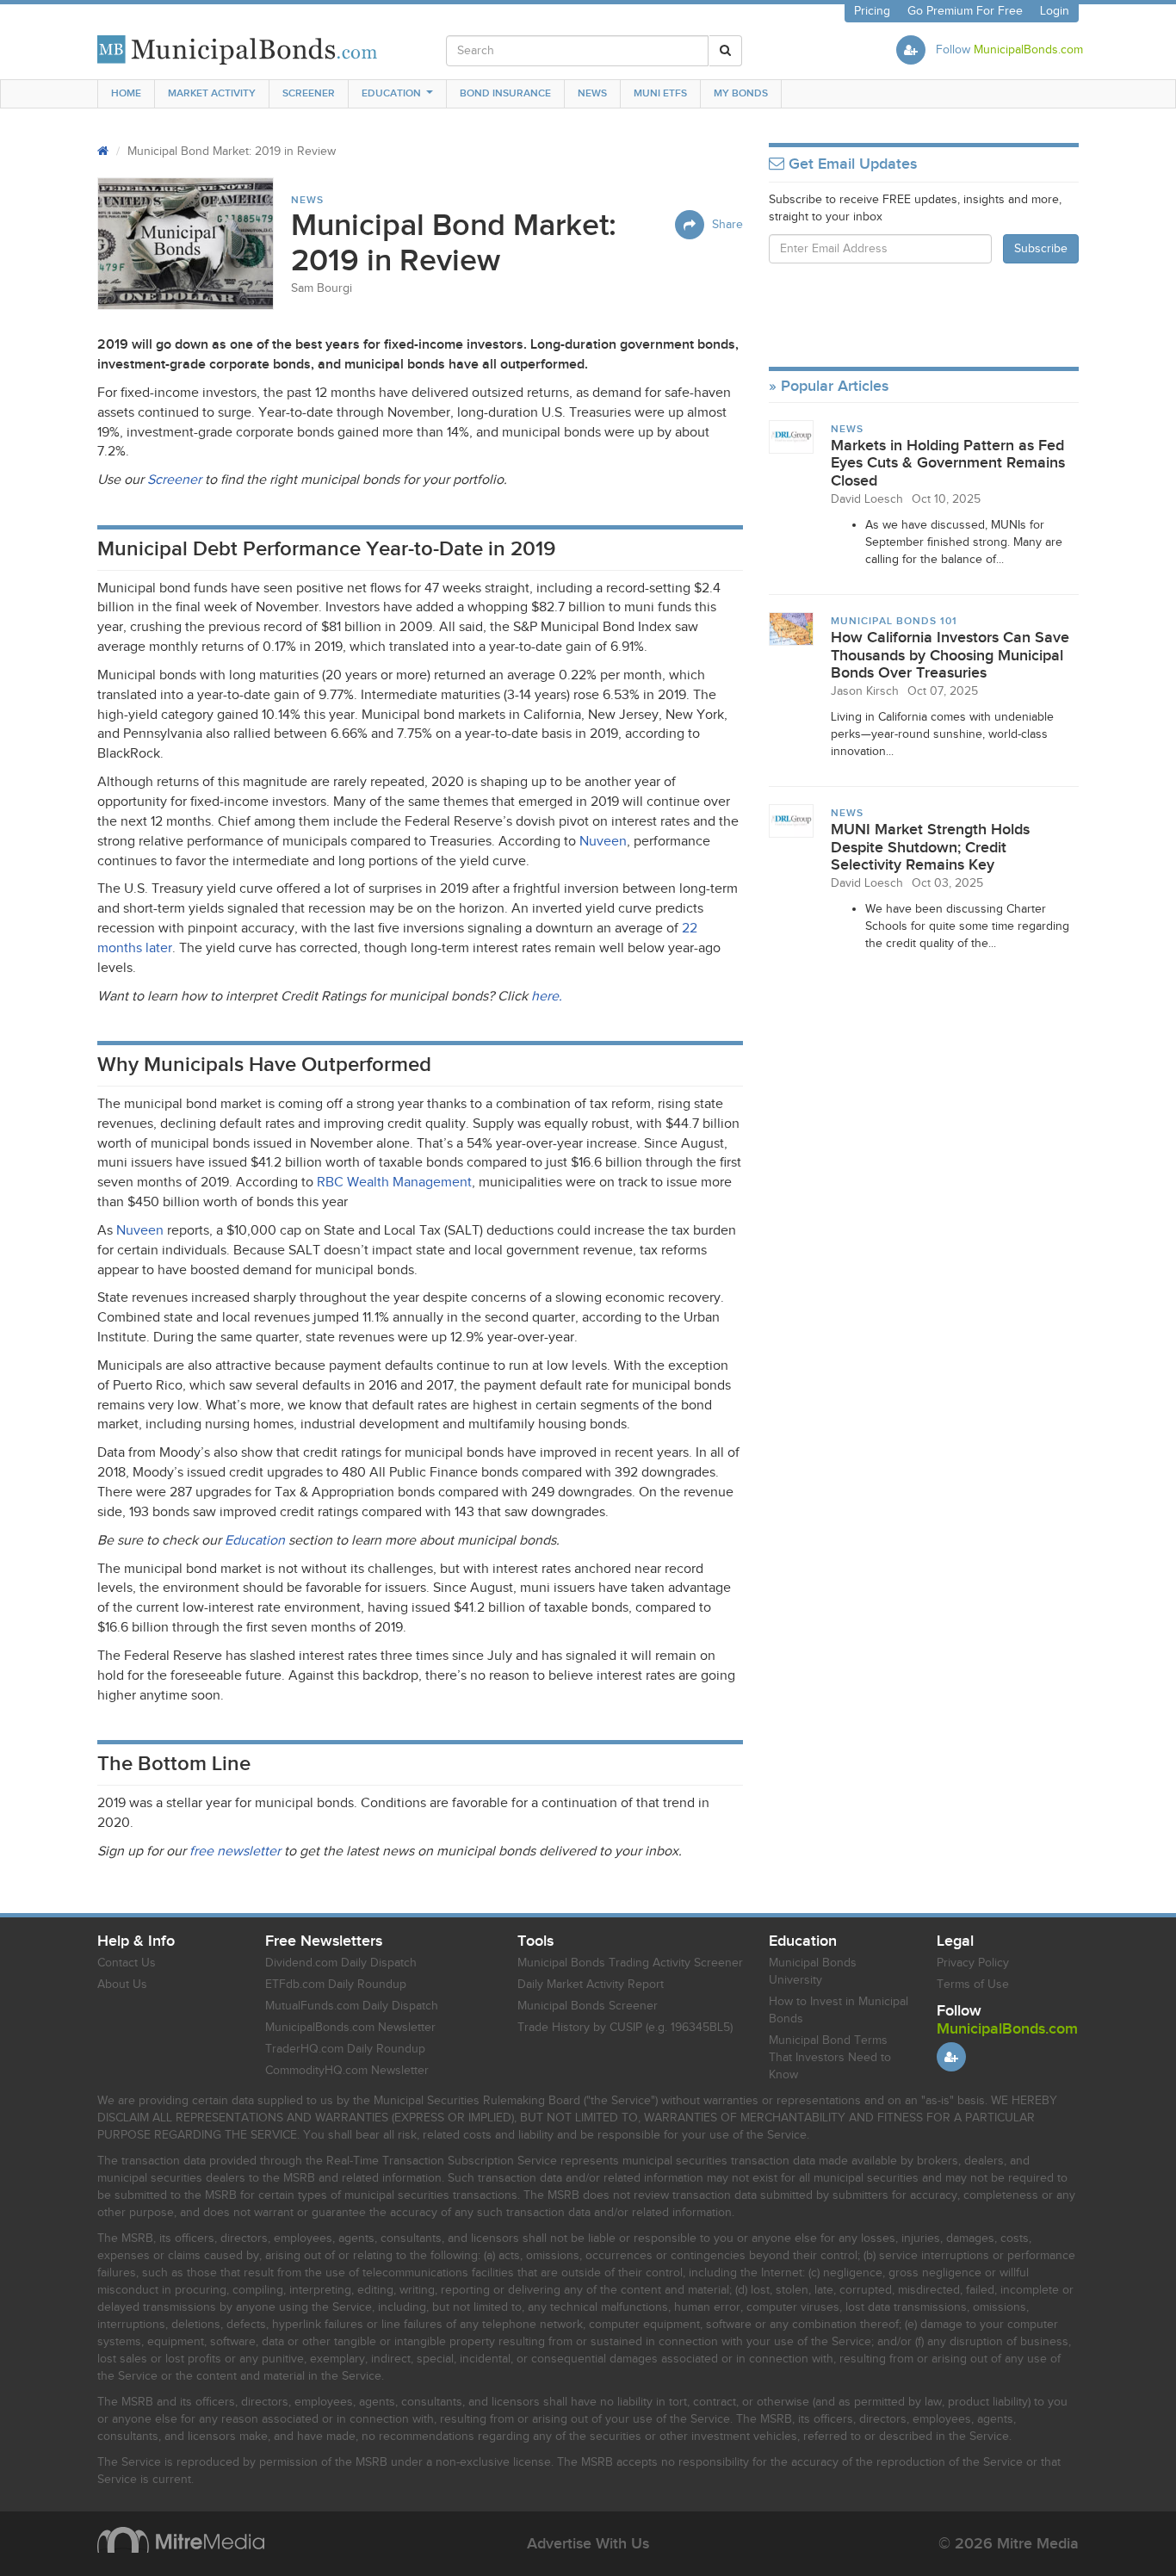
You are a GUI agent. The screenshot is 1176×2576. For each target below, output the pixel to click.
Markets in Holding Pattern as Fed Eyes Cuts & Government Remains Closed (948, 463)
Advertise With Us (588, 2544)
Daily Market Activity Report (591, 1985)
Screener (309, 93)
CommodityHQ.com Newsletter (347, 2071)
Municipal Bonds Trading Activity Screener (630, 1963)
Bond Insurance (505, 93)
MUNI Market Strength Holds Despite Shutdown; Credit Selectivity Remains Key (930, 847)
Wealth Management (394, 1183)
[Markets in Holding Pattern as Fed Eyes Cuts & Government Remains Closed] (791, 437)
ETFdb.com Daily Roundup (336, 1985)
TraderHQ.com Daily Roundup (345, 2049)
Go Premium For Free (965, 11)
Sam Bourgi (322, 288)
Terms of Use (973, 1985)
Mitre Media (181, 2540)
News (592, 93)
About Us (122, 1985)
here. (547, 997)
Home (126, 93)
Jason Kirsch (865, 691)
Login (1055, 11)
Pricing (872, 11)
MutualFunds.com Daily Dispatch (352, 2006)
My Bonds (741, 93)
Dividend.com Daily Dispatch (341, 1963)
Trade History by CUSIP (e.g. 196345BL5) (625, 2028)
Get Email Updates (851, 164)
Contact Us (127, 1963)
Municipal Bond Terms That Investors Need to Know (830, 2058)
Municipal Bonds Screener (588, 2006)
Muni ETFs (660, 93)
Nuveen (603, 842)
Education (391, 93)
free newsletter (235, 1851)
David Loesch (867, 499)
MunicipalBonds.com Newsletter (350, 2028)
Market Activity (212, 93)
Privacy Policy (973, 1963)
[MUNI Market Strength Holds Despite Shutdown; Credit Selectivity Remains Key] (791, 820)
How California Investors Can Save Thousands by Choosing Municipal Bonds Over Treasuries (950, 655)
